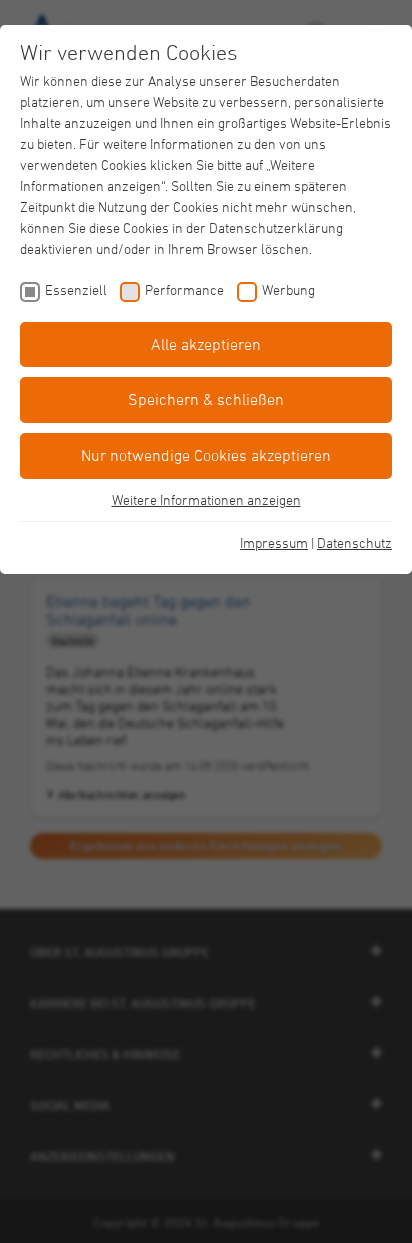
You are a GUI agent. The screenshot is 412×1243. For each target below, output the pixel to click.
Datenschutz (354, 542)
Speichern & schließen (206, 399)
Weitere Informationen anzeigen (206, 499)
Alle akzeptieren (206, 344)
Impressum (274, 542)
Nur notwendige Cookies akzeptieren (206, 455)
